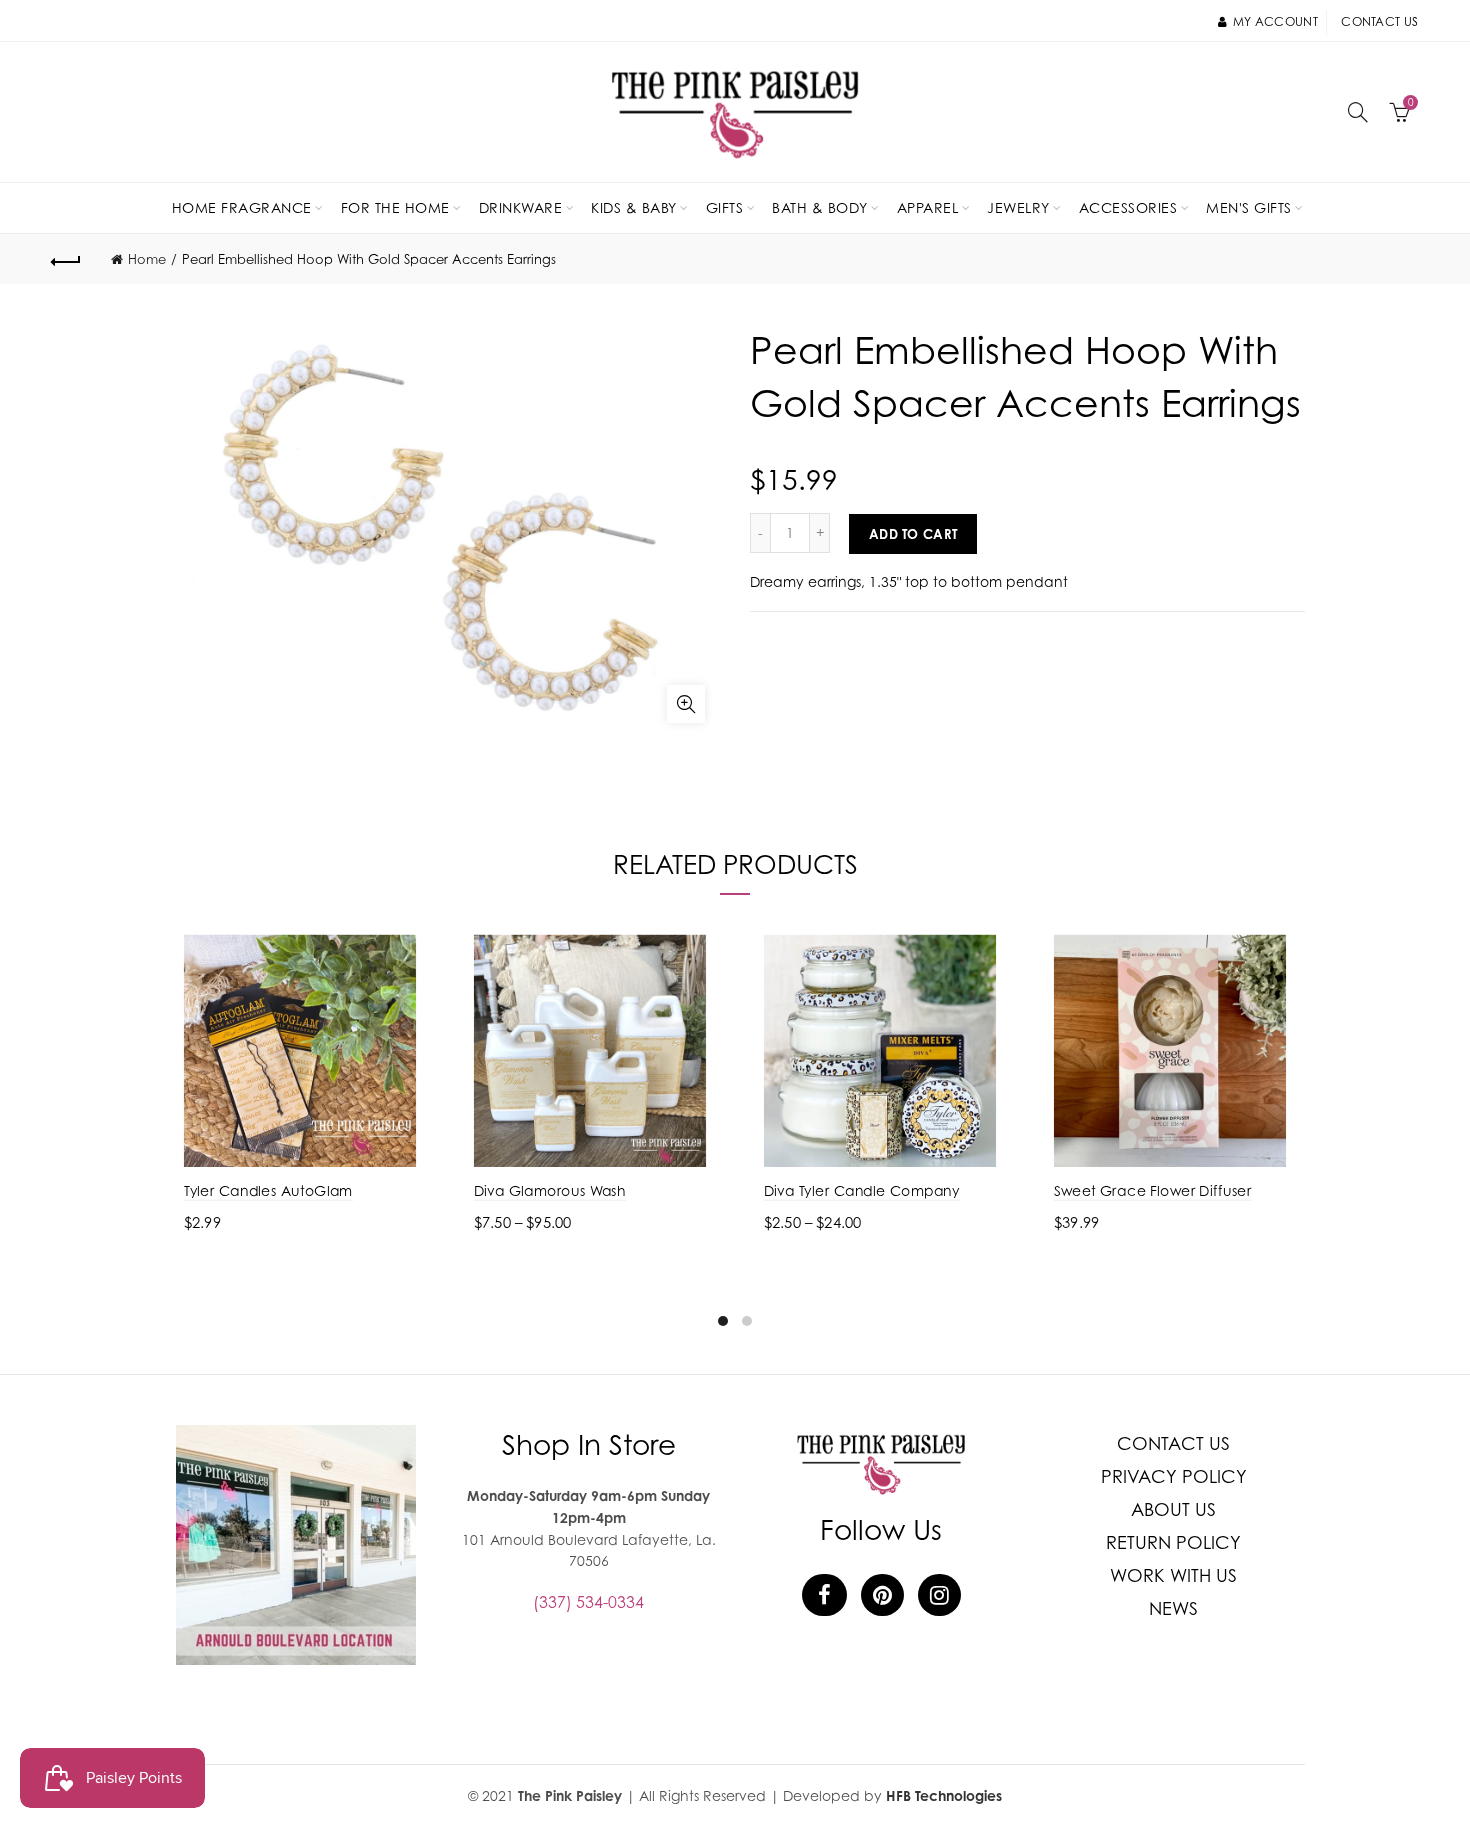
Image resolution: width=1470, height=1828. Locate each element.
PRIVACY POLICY (1174, 1476)
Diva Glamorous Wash (550, 1190)
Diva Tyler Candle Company (862, 1190)
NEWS (1173, 1608)
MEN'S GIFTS (1249, 207)
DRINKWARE (521, 207)
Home (147, 259)
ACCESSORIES (1128, 207)
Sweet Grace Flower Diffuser (1153, 1190)
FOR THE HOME (395, 207)
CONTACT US (1173, 1443)
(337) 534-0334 (588, 1602)
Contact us (1379, 21)
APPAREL (928, 207)
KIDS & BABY (634, 207)
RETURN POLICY (1173, 1542)
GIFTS (725, 207)
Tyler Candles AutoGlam (268, 1190)
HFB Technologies (944, 1795)
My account (1275, 21)
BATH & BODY (820, 207)
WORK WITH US (1173, 1575)
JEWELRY (1018, 207)
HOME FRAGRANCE (242, 207)
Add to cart (913, 534)
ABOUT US (1173, 1509)
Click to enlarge (686, 704)
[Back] (67, 259)
